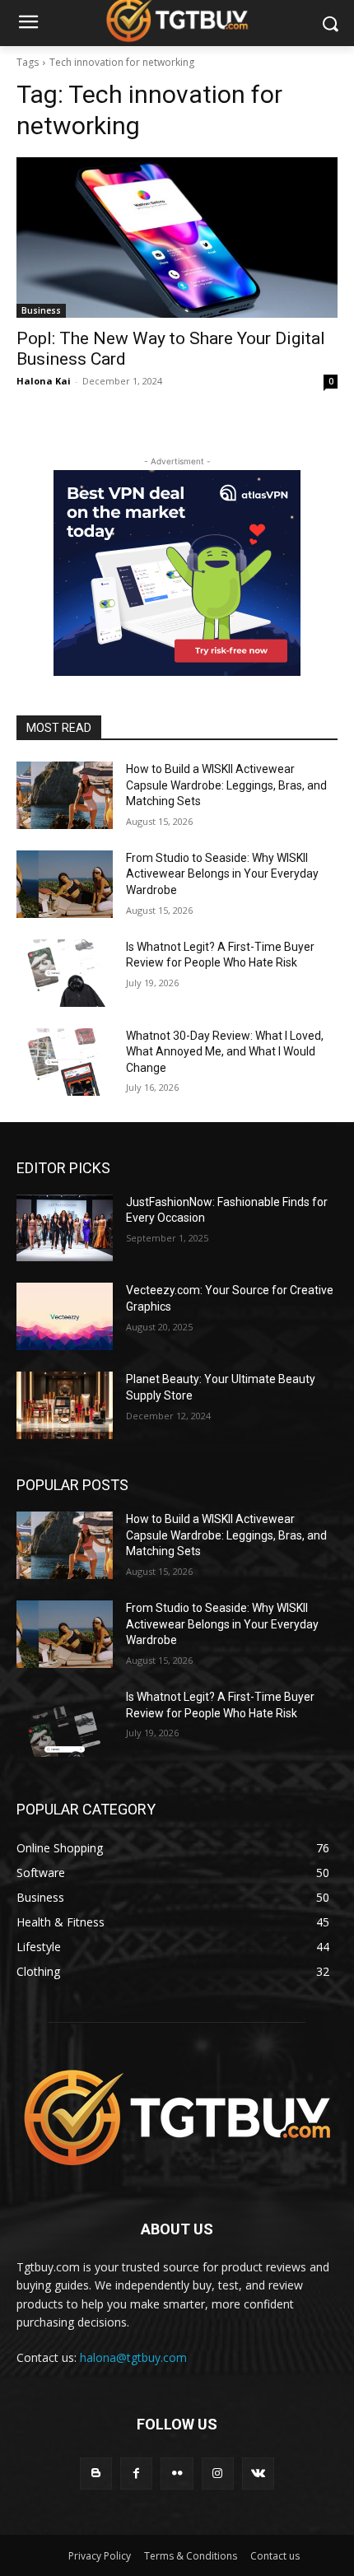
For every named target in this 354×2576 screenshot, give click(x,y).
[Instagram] (218, 2474)
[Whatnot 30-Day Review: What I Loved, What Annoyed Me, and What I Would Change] (65, 1062)
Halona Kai (44, 381)
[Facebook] (136, 2474)
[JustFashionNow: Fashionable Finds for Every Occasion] (65, 1228)
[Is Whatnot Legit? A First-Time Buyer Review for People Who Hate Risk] (65, 973)
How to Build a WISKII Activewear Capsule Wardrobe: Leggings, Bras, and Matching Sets (226, 785)
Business (41, 310)
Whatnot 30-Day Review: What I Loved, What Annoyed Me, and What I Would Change (225, 1052)
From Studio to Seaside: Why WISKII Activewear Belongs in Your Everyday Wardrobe (222, 874)
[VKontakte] (258, 2474)
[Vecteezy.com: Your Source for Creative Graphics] (65, 1316)
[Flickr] (177, 2474)
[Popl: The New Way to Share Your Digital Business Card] (177, 238)
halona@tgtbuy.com (133, 2357)
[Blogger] (96, 2474)
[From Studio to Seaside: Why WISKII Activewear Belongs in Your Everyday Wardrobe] (65, 884)
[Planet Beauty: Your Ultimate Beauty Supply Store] (65, 1405)
